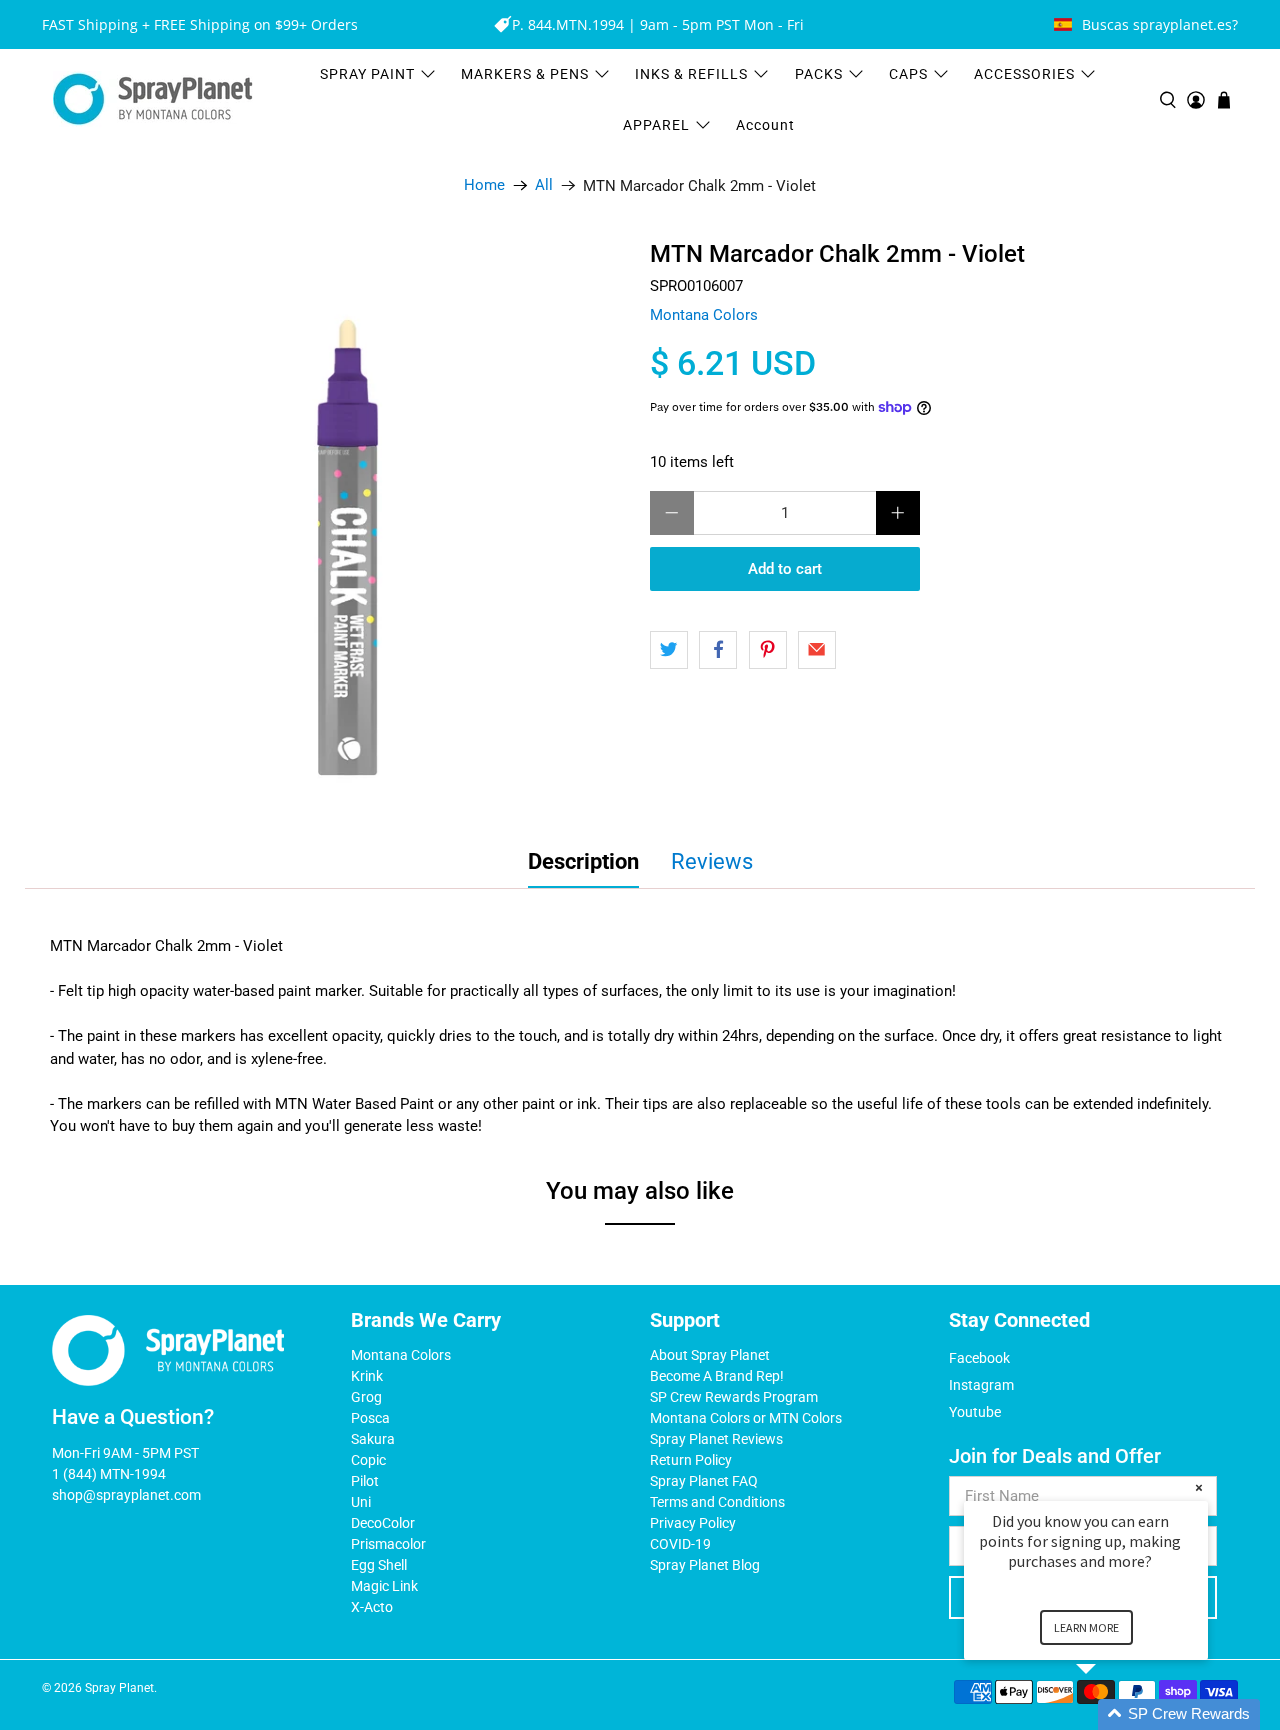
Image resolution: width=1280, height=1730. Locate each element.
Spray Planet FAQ (704, 1481)
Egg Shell (379, 1565)
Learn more (1086, 1627)
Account (765, 125)
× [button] (1199, 1487)
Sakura (373, 1439)
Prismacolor (388, 1544)
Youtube (975, 1412)
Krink (367, 1376)
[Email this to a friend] (817, 650)
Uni (361, 1502)
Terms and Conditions (717, 1502)
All (544, 185)
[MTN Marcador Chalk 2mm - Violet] (348, 523)
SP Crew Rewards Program (734, 1397)
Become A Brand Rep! (717, 1376)
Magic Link (384, 1586)
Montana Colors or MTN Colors (746, 1418)
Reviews (712, 861)
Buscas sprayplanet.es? (1160, 24)
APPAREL (656, 125)
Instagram (981, 1385)
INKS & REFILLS (691, 74)
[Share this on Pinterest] (768, 650)
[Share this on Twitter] (669, 650)
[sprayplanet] (153, 99)
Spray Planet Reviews (716, 1439)
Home (484, 185)
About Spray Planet (710, 1355)
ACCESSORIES (1024, 74)
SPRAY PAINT (367, 74)
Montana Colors (704, 315)
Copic (368, 1460)
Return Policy (691, 1460)
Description (583, 861)
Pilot (365, 1481)
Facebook (979, 1358)
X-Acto (372, 1607)
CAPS (908, 74)
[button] (1110, 1714)
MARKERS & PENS (525, 74)
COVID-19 (680, 1544)
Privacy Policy (693, 1523)
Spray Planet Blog (705, 1565)
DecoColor (383, 1523)
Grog (366, 1397)
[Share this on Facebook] (718, 650)
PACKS (819, 74)
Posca (370, 1418)
